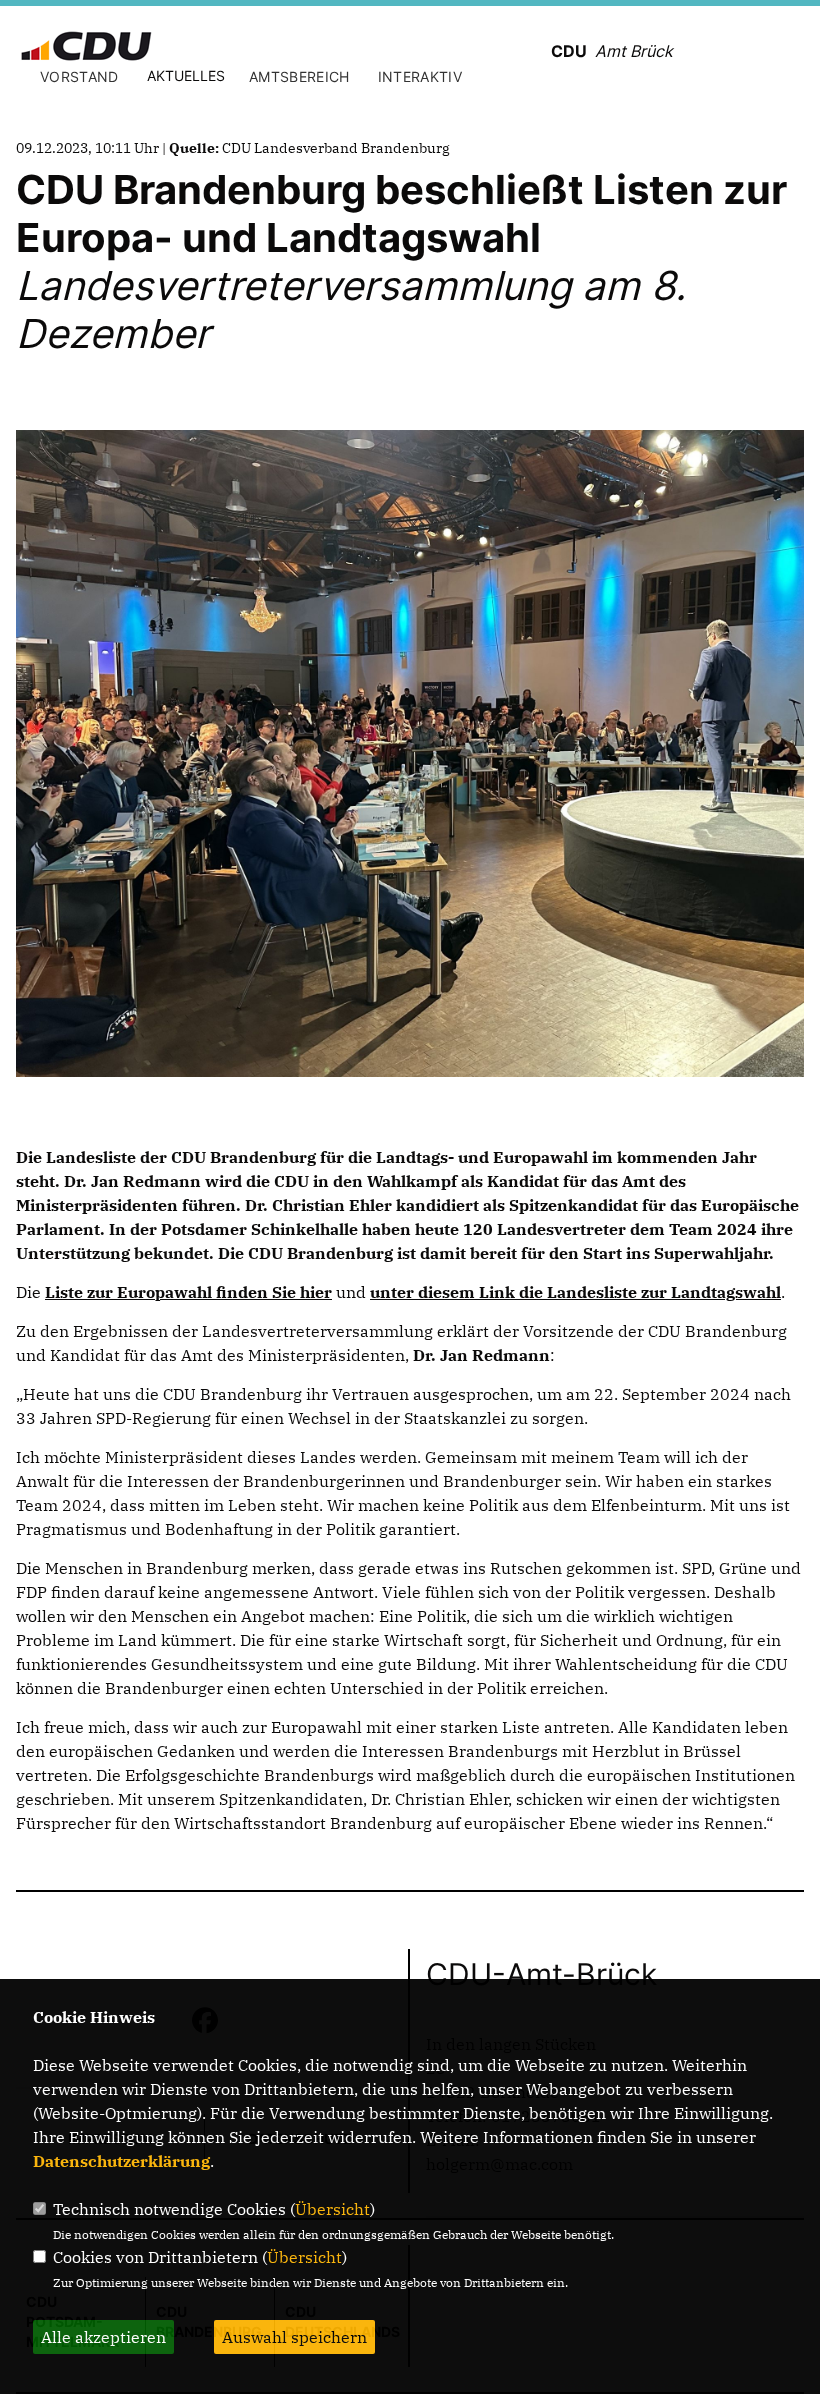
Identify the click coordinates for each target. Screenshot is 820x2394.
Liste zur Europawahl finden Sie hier (188, 1292)
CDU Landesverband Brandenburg (336, 148)
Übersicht (332, 2209)
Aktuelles (186, 75)
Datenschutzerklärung (121, 2161)
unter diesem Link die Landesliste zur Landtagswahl (575, 1292)
